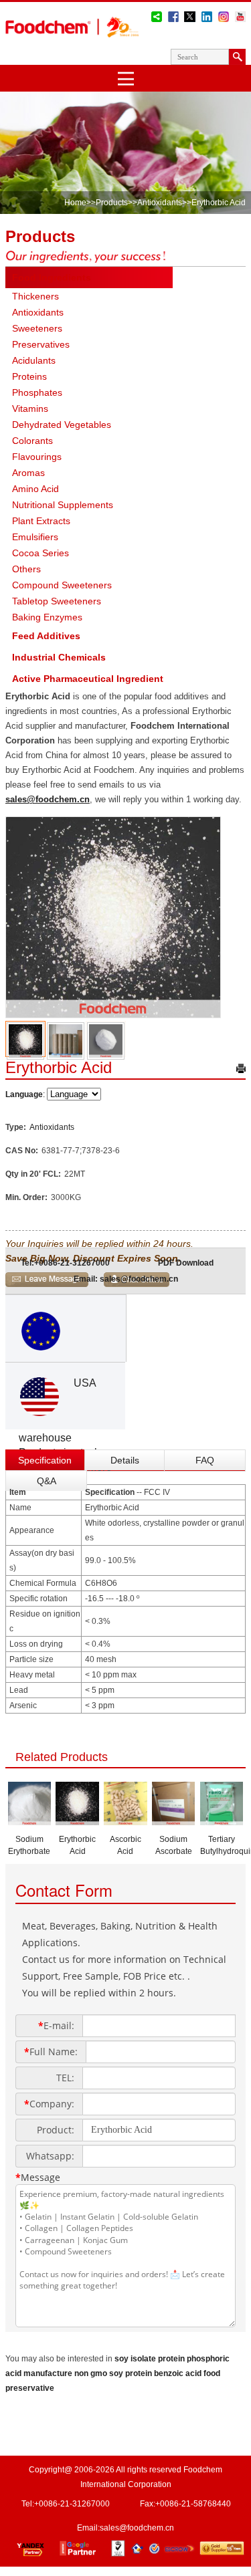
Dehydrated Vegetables (62, 425)
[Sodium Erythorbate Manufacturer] (30, 1821)
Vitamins (30, 408)
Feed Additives (46, 636)
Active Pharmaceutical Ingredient (88, 679)
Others (26, 569)
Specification (45, 1460)
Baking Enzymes (47, 617)
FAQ (205, 1460)
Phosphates (37, 392)
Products (112, 203)
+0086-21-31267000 (72, 1263)
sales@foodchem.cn (48, 799)
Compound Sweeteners (62, 585)
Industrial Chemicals (59, 657)
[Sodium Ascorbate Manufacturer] (174, 1821)
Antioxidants (160, 203)
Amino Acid (35, 489)
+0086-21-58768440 (193, 2504)
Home (75, 203)
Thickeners (35, 296)
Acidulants (34, 360)
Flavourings (37, 457)
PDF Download (186, 1263)
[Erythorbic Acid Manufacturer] (77, 1821)
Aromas (28, 473)
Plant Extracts (41, 521)
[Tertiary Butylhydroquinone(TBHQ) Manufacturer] (222, 1821)
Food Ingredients (52, 277)
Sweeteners (37, 328)
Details (125, 1460)
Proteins (29, 376)
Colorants (32, 441)
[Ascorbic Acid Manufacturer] (125, 1821)
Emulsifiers (35, 537)
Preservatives (41, 344)
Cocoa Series (40, 553)
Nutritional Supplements (63, 505)
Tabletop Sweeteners (57, 601)
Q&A (47, 1481)
